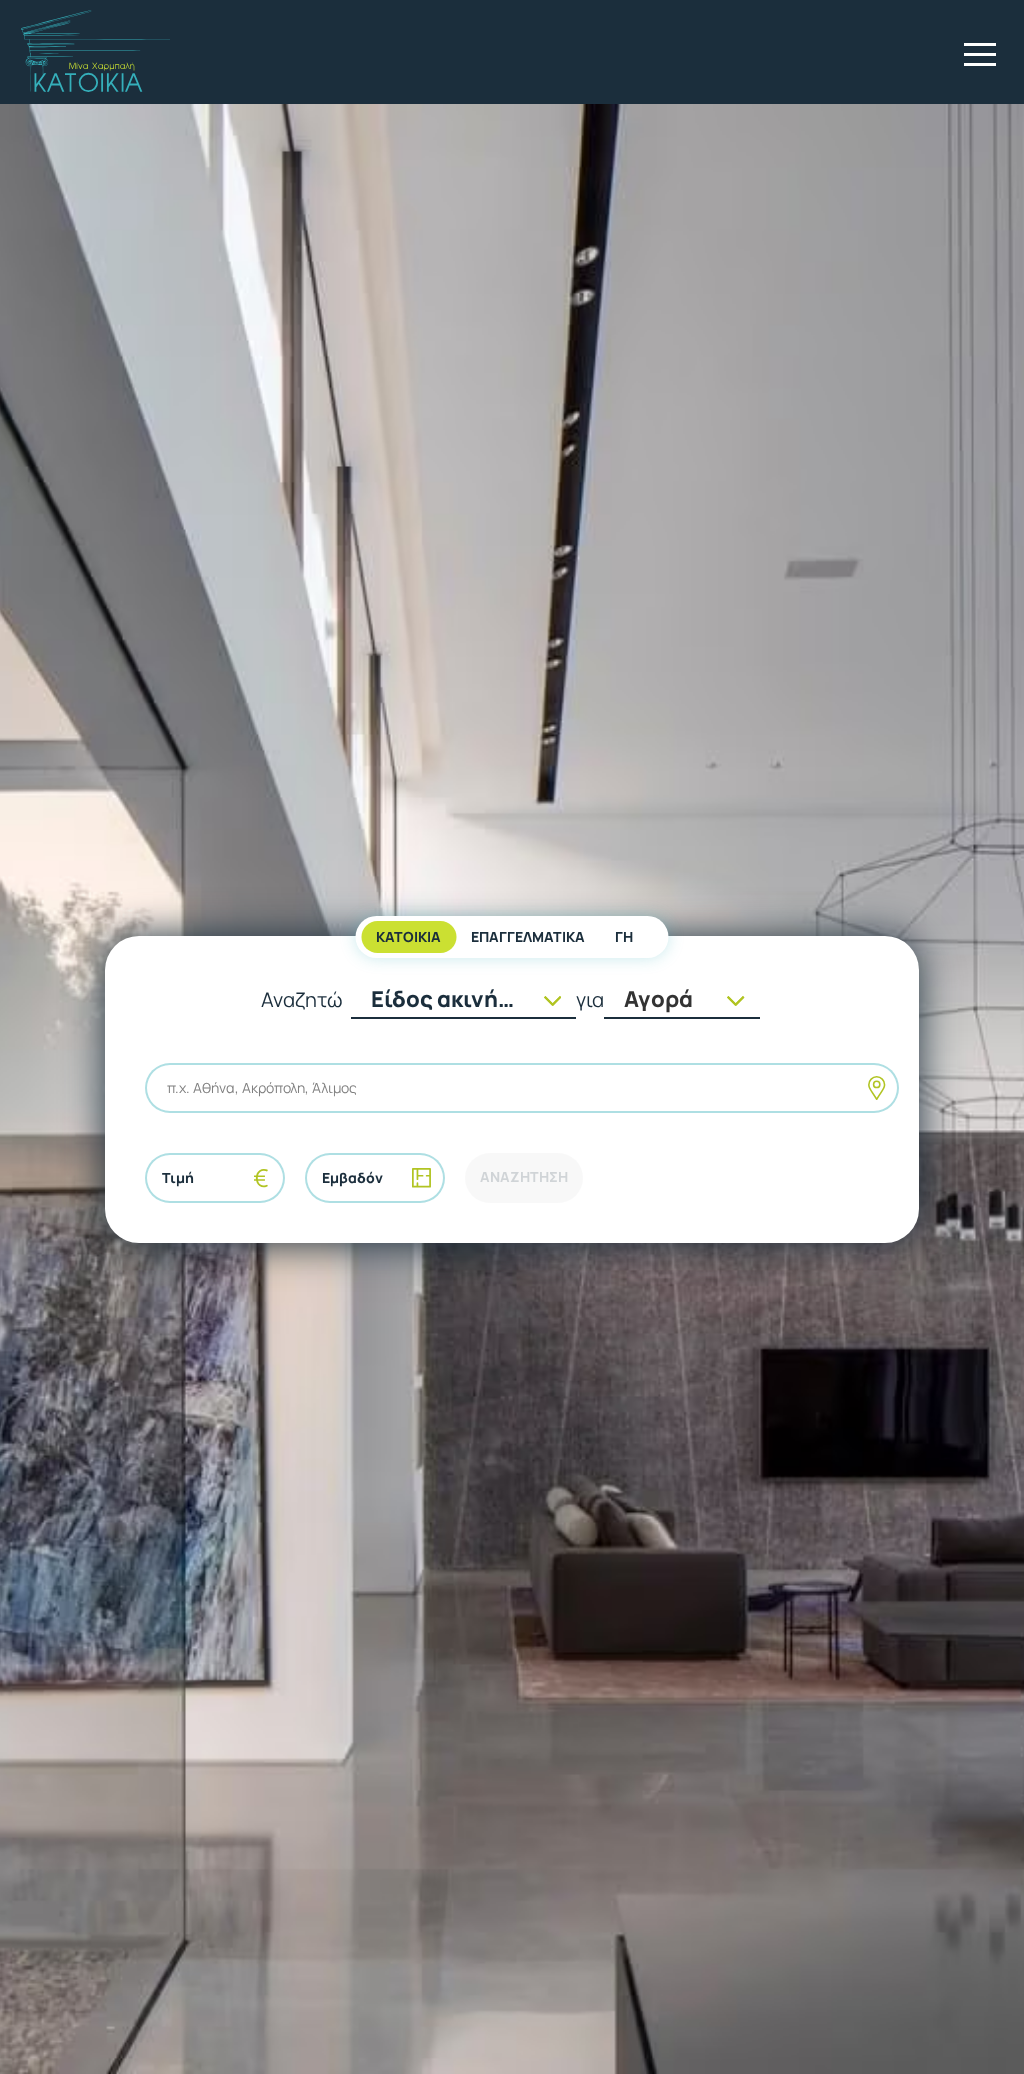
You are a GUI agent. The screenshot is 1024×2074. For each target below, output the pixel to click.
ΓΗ (624, 936)
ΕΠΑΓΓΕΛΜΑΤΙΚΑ (528, 936)
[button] (980, 54)
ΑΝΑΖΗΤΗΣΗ (524, 1176)
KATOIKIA (408, 936)
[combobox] (168, 1087)
